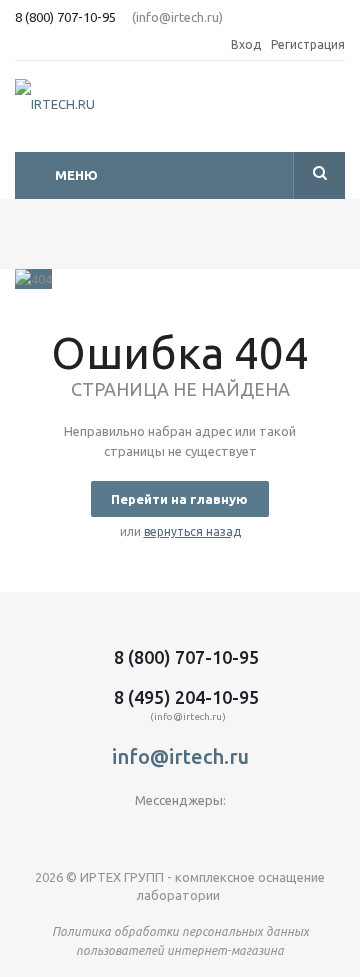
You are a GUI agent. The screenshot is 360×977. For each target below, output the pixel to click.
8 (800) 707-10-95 (65, 17)
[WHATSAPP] (221, 833)
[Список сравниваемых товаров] (333, 112)
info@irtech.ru (180, 756)
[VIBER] (180, 833)
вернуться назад (192, 531)
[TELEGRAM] (139, 833)
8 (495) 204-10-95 (186, 697)
